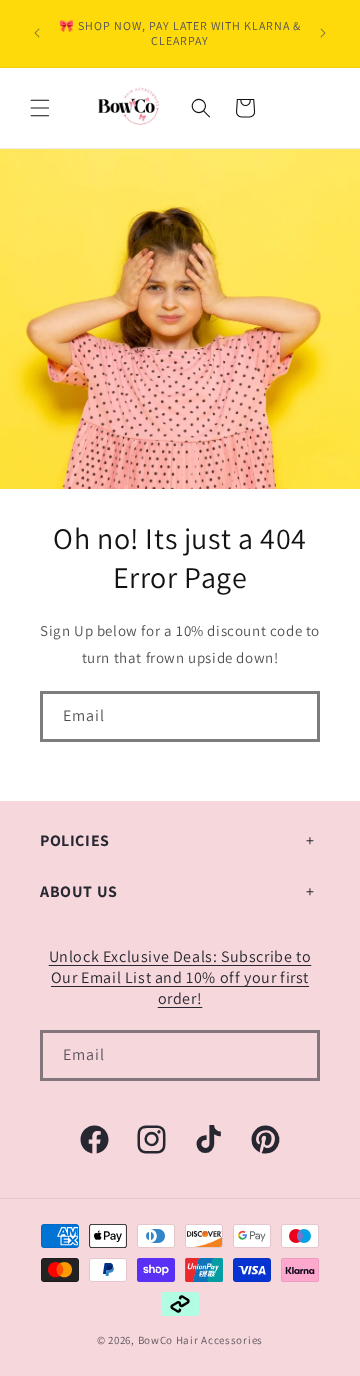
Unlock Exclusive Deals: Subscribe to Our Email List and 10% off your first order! (180, 977)
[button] (40, 108)
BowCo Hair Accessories (200, 1340)
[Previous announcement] (37, 33)
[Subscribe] (295, 716)
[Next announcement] (323, 33)
